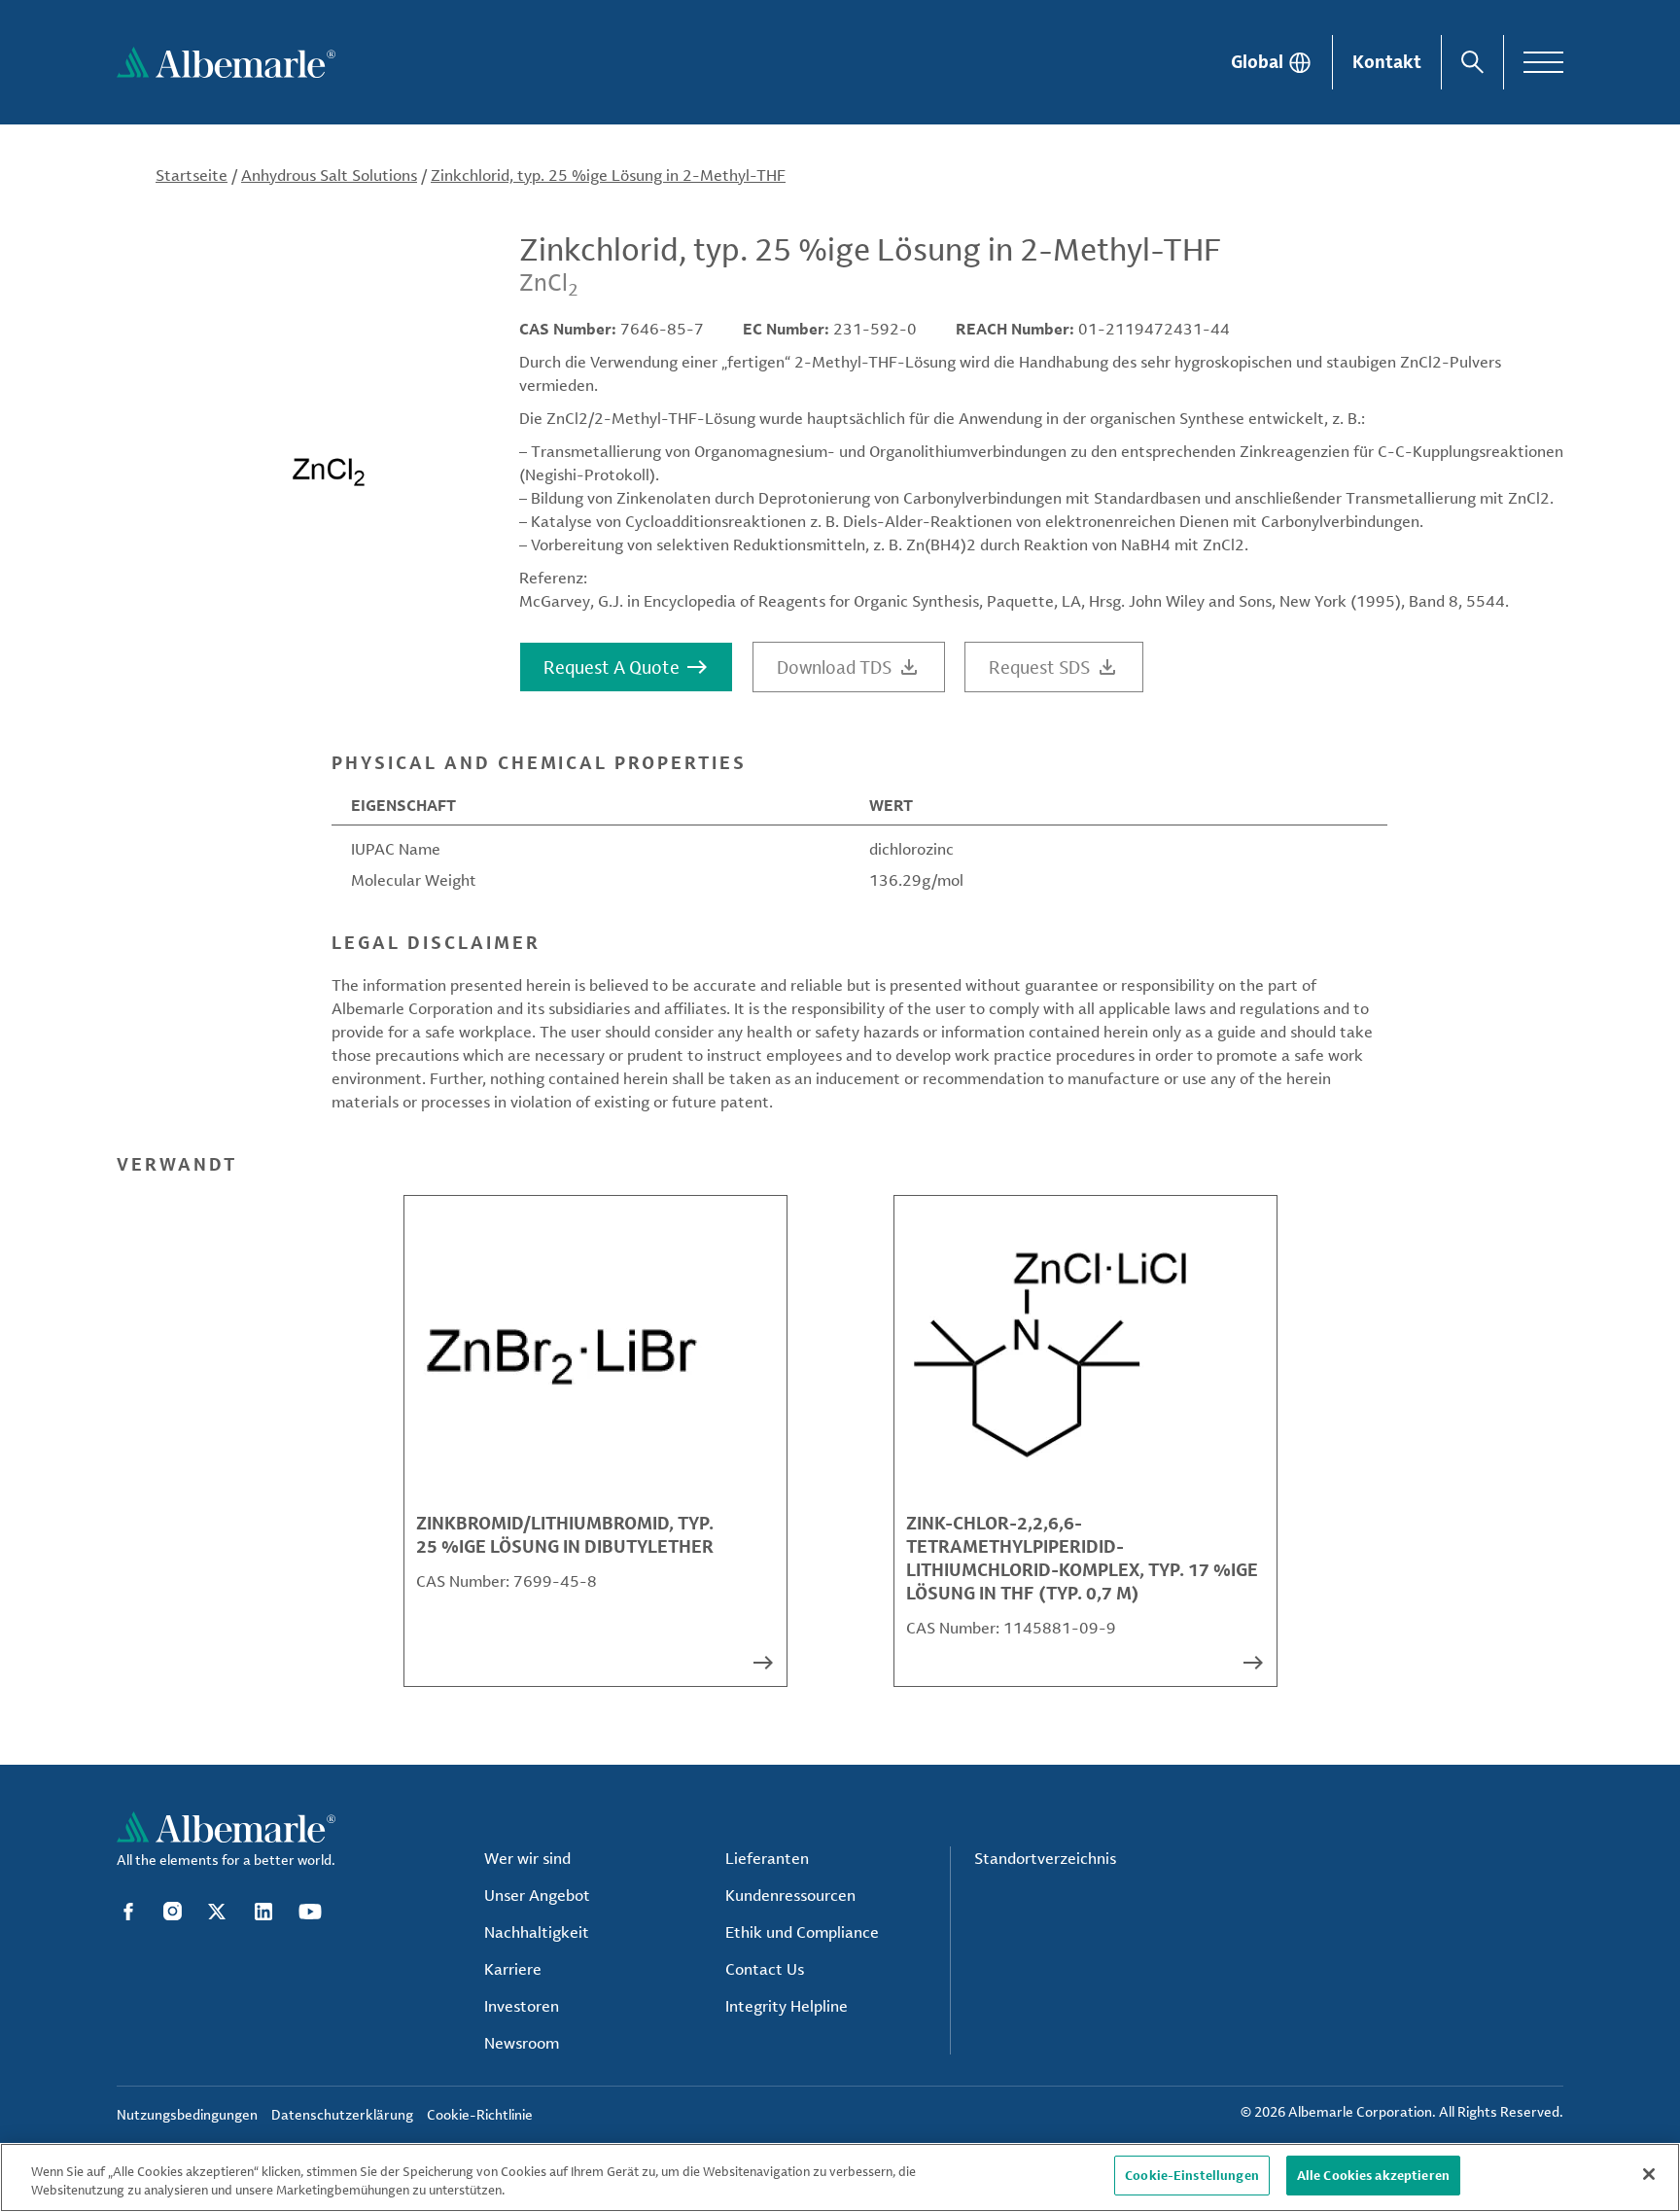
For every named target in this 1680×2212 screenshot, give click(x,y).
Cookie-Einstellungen (1192, 2175)
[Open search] (1472, 62)
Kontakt (1387, 61)
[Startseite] (226, 62)
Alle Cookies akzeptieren (1373, 2175)
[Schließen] (1649, 2174)
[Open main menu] (1543, 62)
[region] (840, 2177)
